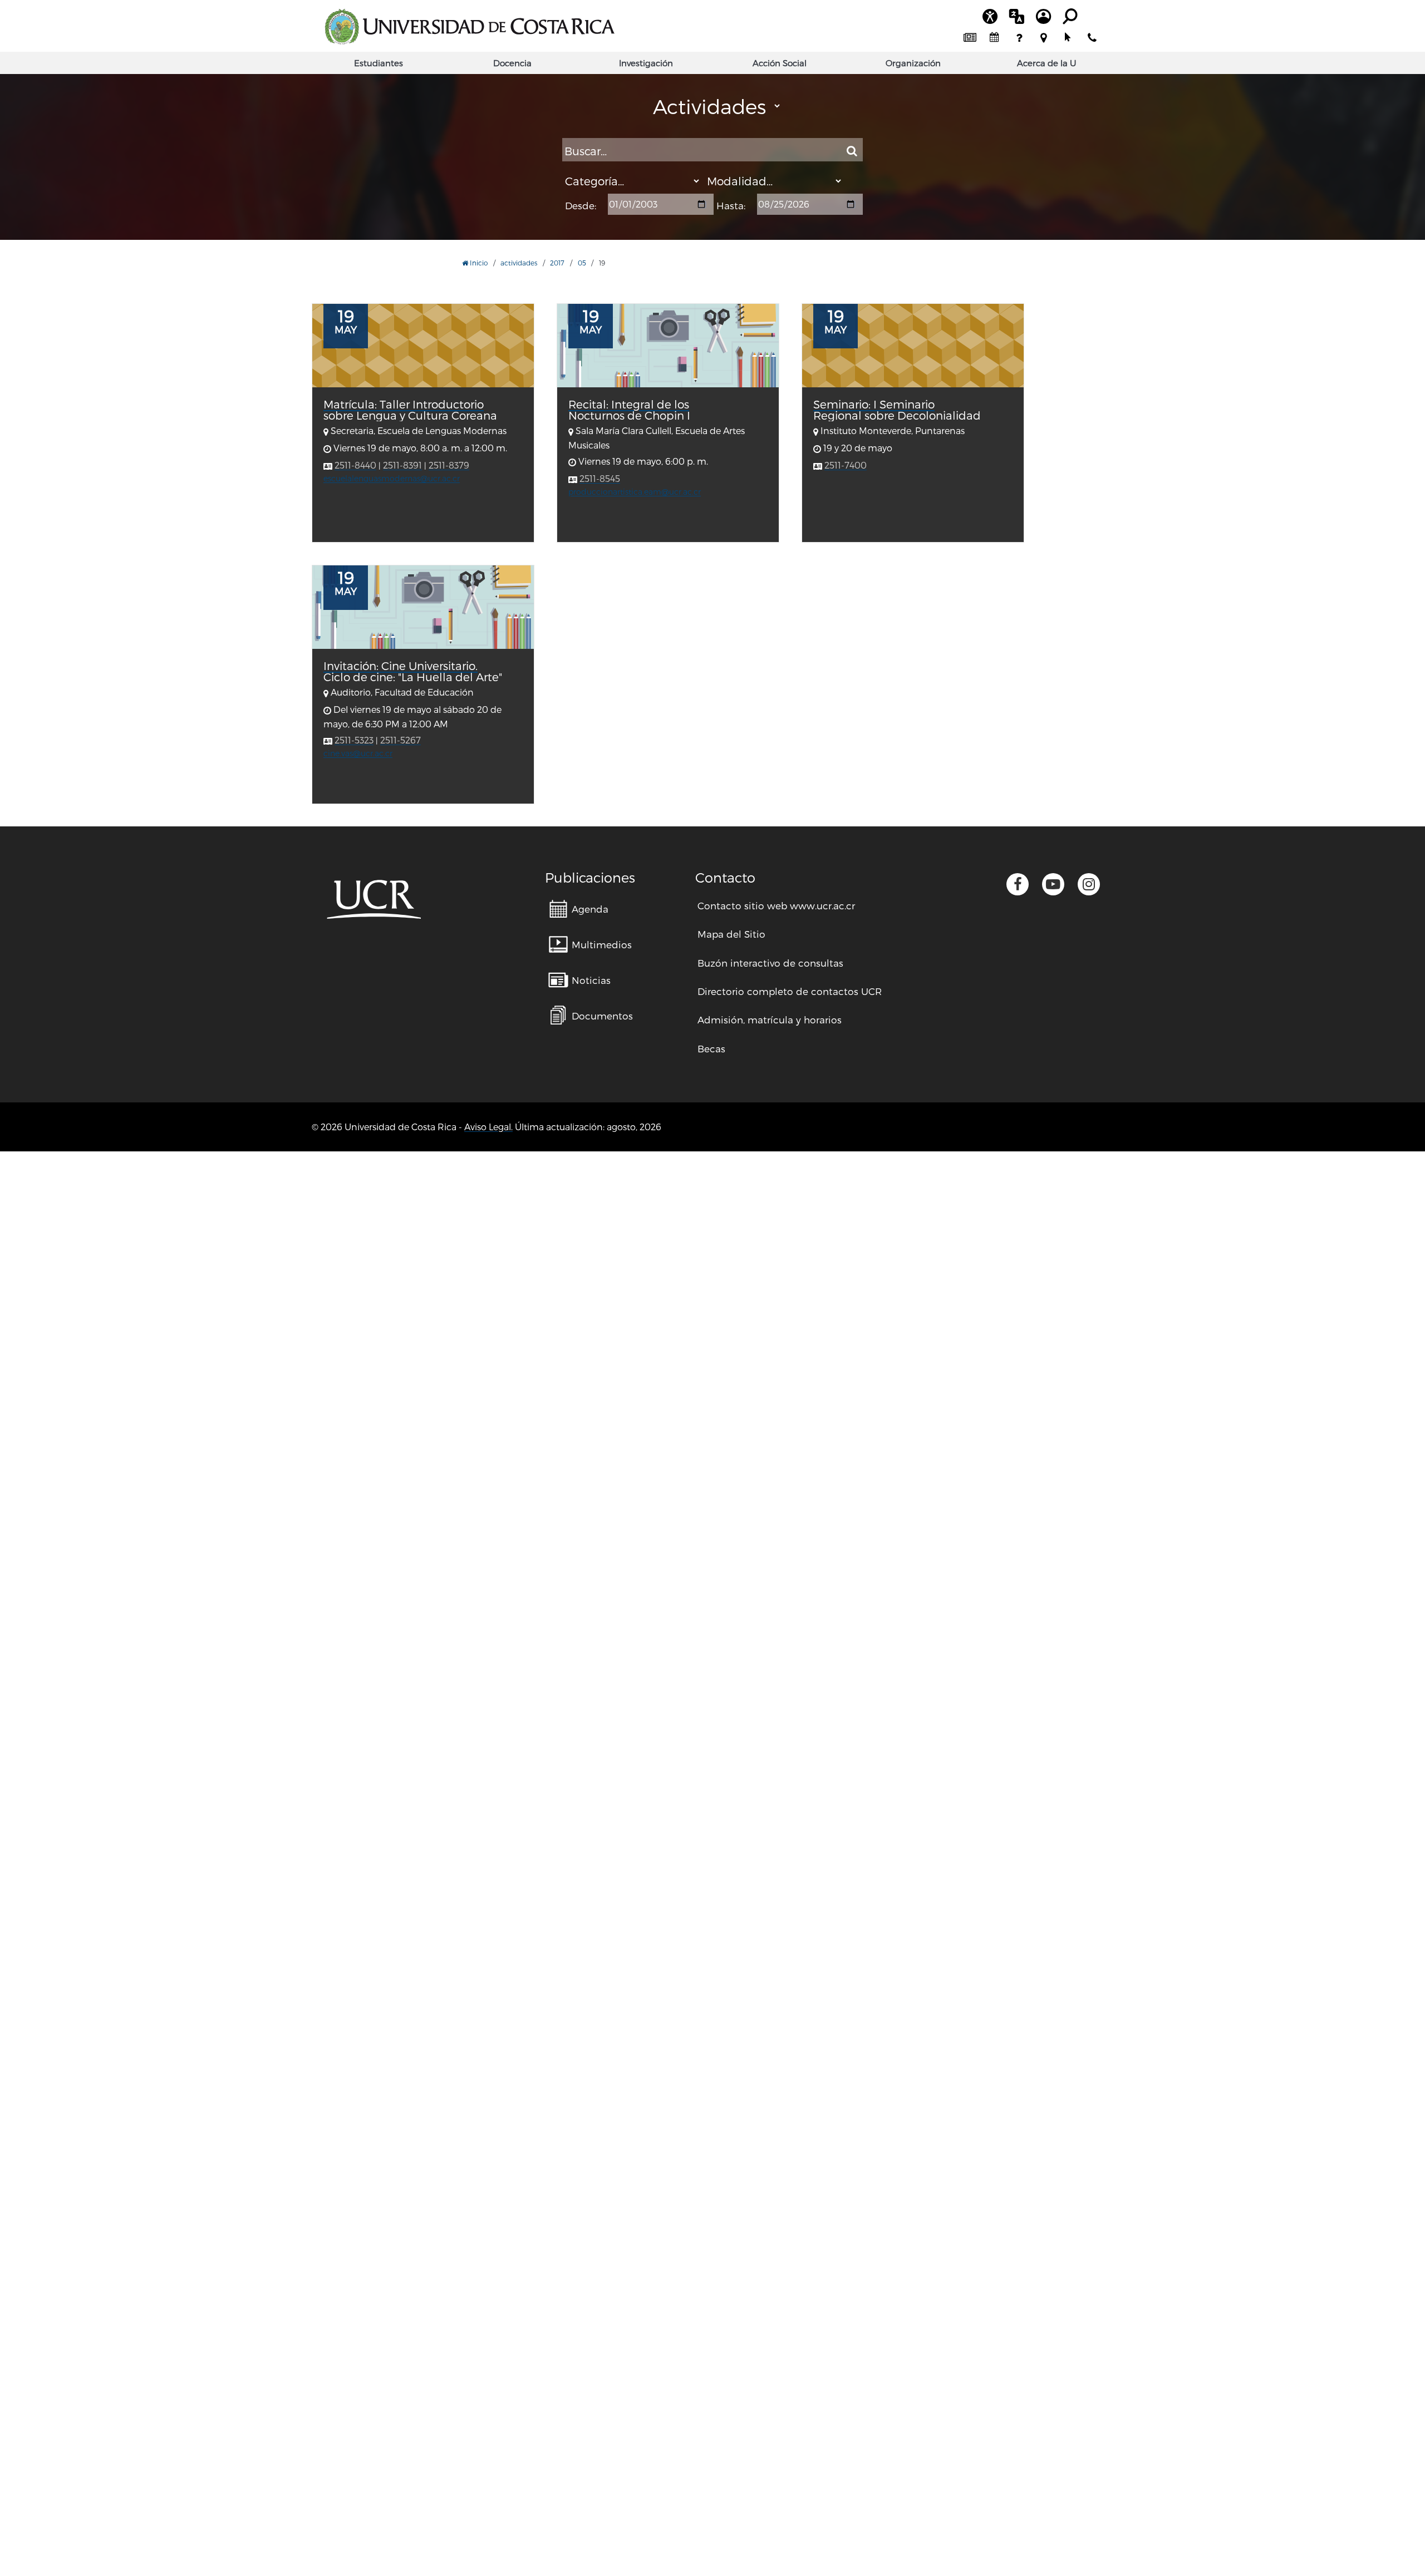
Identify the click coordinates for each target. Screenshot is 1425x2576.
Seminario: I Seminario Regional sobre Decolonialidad (897, 410)
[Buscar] (852, 151)
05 (582, 263)
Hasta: (731, 206)
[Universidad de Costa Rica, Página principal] (469, 27)
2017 (557, 263)
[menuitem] (970, 38)
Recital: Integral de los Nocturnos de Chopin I (629, 410)
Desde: (581, 206)
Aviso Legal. (488, 1127)
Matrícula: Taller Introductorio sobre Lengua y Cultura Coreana (410, 410)
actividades (519, 263)
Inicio (478, 263)
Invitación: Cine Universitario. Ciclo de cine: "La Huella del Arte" (413, 671)
